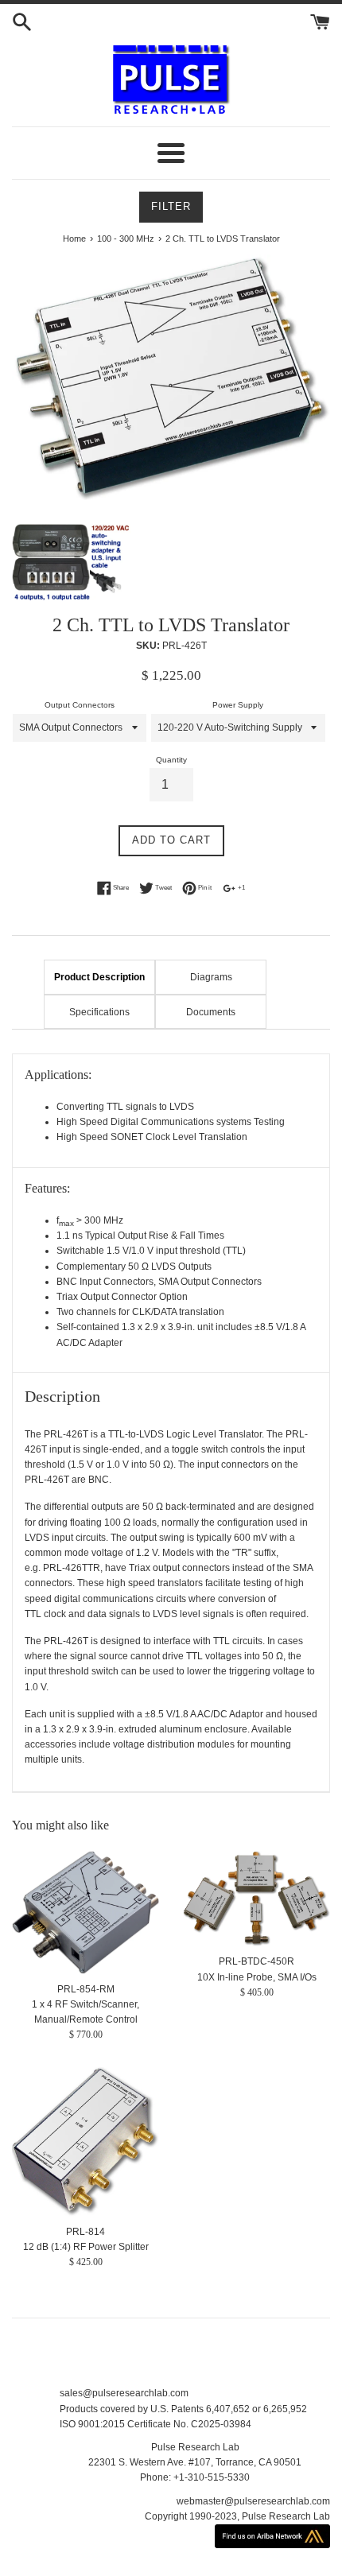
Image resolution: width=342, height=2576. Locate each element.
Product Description (99, 977)
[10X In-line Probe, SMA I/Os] (256, 1899)
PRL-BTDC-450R (256, 1961)
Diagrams (211, 977)
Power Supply (238, 705)
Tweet (163, 888)
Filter (171, 206)
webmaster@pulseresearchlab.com (253, 2501)
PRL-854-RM (86, 1989)
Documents (211, 1012)
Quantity (171, 760)
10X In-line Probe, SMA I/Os (257, 1977)
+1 (241, 888)
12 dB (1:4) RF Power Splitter (86, 2247)
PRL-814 (85, 2232)
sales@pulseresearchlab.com (124, 2393)
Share (120, 888)
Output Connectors (80, 705)
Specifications (99, 1012)
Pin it (204, 888)
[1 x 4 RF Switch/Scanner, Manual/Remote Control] (85, 1913)
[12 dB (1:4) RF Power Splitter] (85, 2141)
